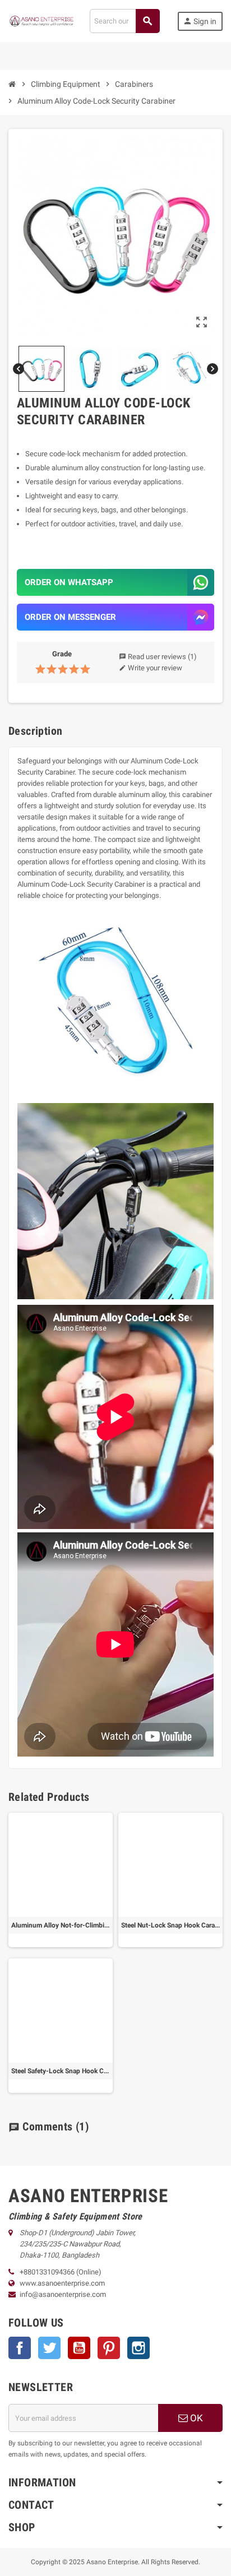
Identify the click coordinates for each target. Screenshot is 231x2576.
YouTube (79, 2348)
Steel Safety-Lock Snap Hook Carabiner (61, 2071)
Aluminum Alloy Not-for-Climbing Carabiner (61, 1925)
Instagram (138, 2348)
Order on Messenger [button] (70, 617)
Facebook (20, 2348)
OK (195, 2418)
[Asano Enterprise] (42, 20)
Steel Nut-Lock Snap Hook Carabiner (170, 1925)
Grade (62, 654)
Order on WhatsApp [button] (69, 582)
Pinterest (109, 2348)
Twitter (49, 2348)
